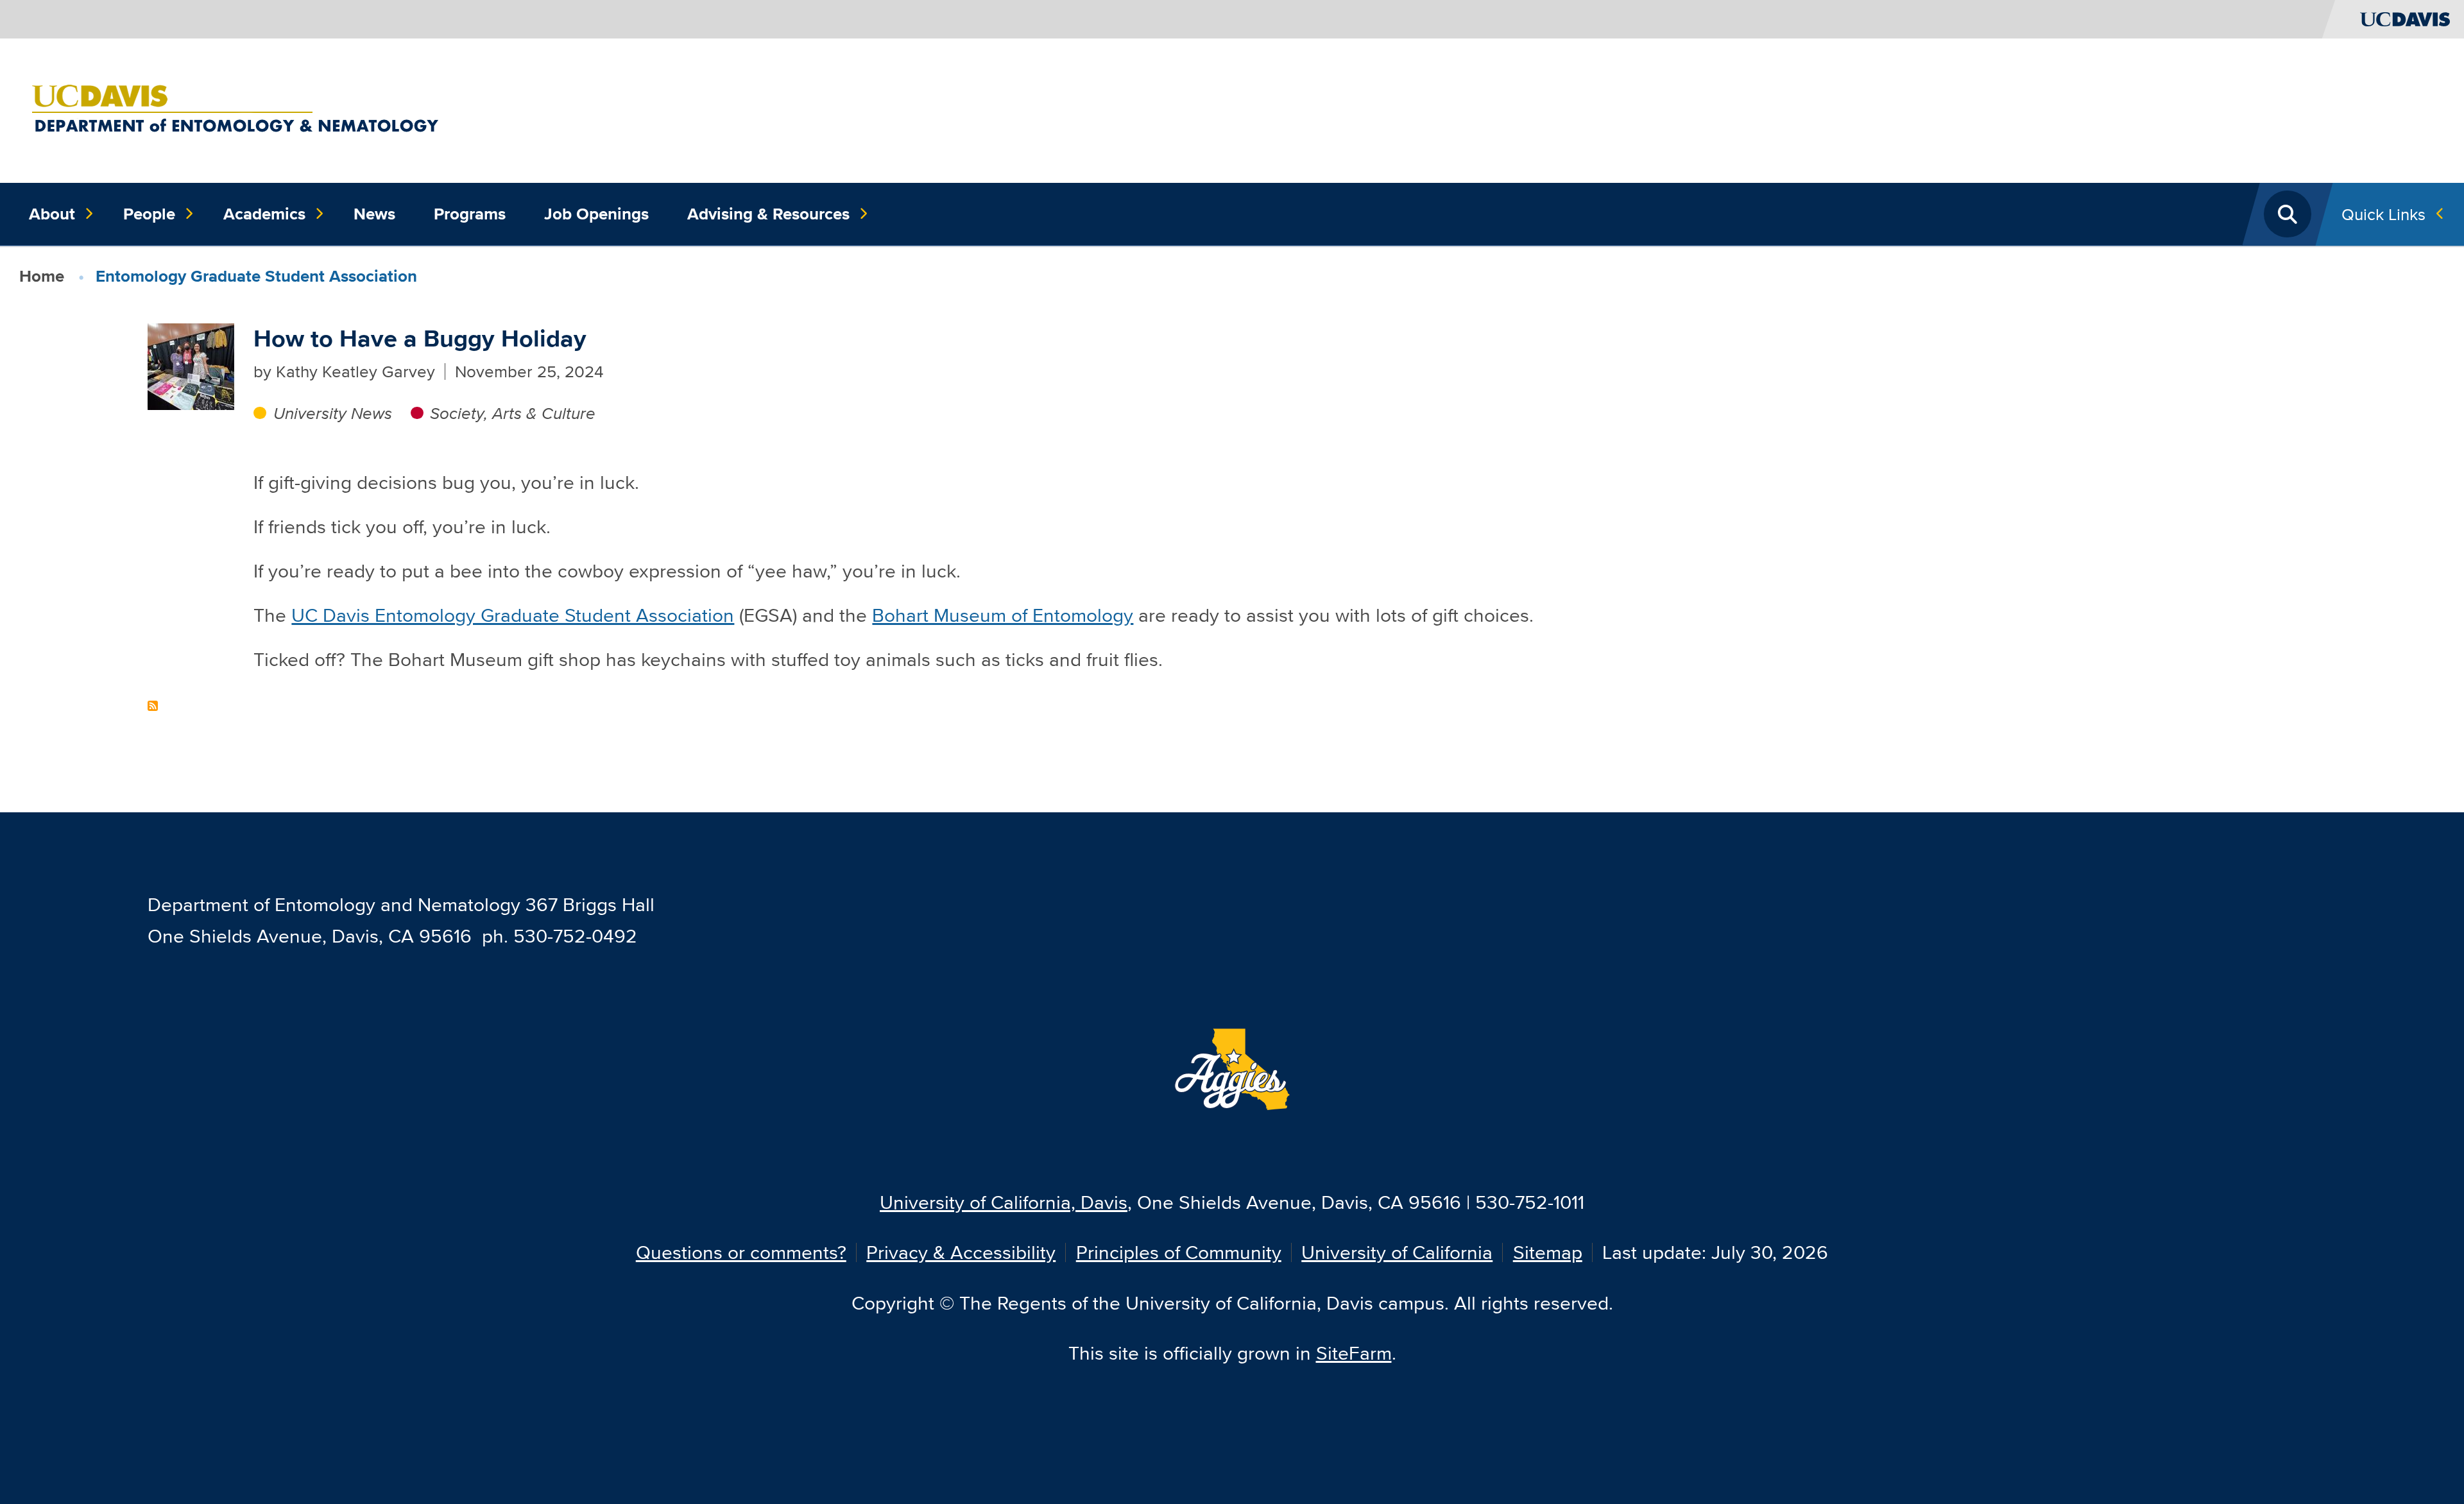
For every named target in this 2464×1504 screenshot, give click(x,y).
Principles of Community (1179, 1252)
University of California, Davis (1004, 1202)
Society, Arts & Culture (513, 413)
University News (332, 413)
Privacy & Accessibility (961, 1252)
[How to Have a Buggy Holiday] (191, 364)
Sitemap (1548, 1252)
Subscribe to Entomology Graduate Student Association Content (153, 706)
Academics (264, 214)
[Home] (318, 109)
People (149, 214)
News (374, 214)
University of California (1397, 1252)
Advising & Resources (768, 214)
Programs (470, 214)
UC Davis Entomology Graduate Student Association (513, 615)
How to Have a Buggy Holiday (420, 338)
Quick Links (2383, 214)
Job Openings (596, 214)
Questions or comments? (741, 1252)
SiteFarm (1354, 1353)
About (52, 214)
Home (42, 276)
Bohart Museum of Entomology (1003, 615)
